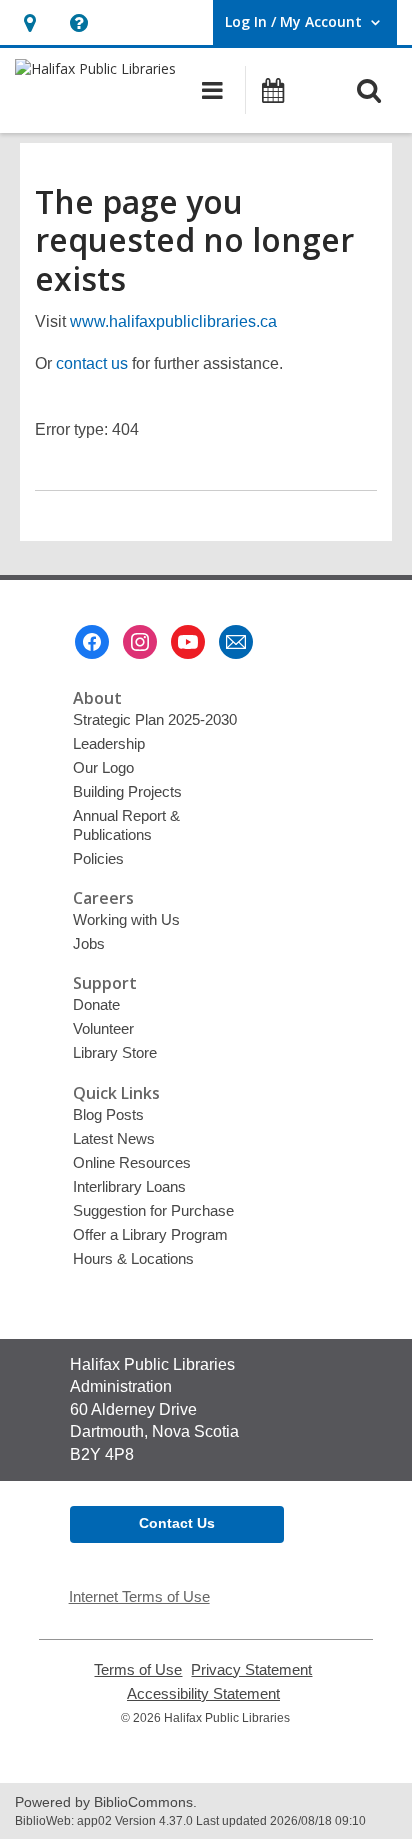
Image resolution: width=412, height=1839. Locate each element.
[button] (29, 22)
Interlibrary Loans (129, 1186)
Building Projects (127, 791)
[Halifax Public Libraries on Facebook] (92, 642)
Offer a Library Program (150, 1234)
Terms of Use (138, 1670)
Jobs (89, 943)
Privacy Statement (251, 1670)
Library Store (115, 1052)
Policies (98, 858)
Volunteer (103, 1028)
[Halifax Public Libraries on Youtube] (188, 642)
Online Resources (132, 1162)
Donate (96, 1004)
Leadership (109, 743)
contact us (92, 363)
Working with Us (126, 919)
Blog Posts (108, 1114)
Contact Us (177, 1523)
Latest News (114, 1138)
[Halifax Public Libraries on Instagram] (140, 642)
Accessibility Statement (203, 1694)
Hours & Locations (133, 1258)
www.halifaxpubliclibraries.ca (173, 321)
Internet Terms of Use (139, 1596)
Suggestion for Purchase (153, 1210)
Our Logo (103, 767)
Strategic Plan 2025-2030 (155, 719)
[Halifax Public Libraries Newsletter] (236, 642)
